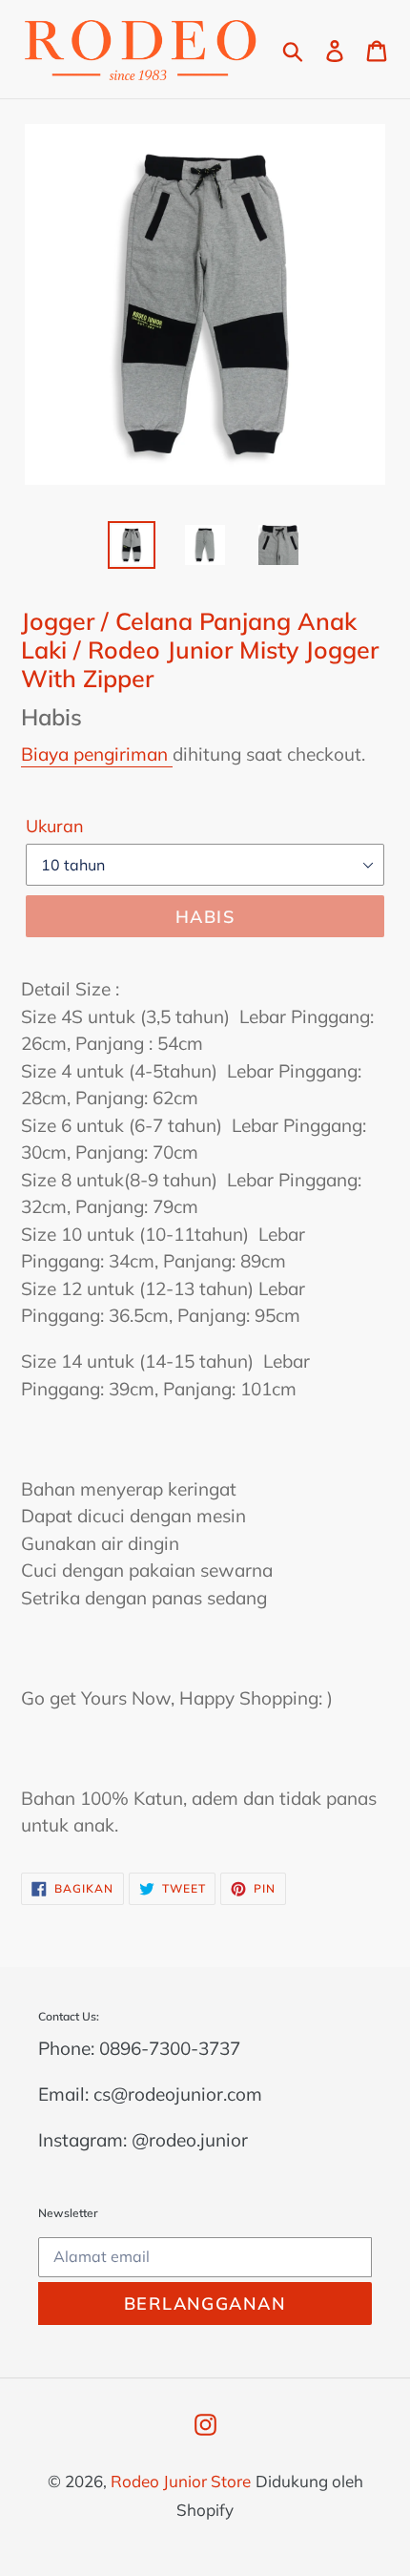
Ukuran (55, 826)
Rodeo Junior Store (181, 2481)
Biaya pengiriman (97, 754)
